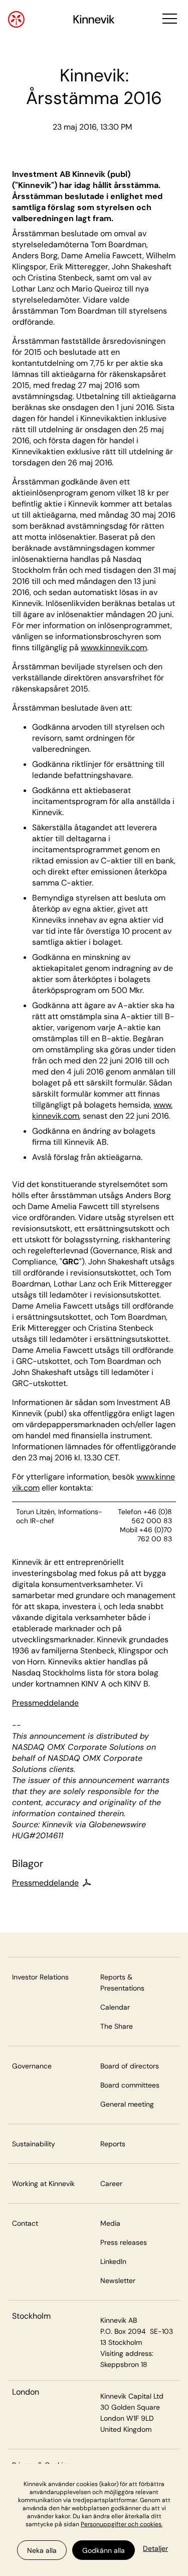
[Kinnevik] (94, 21)
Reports (113, 2144)
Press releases (124, 2242)
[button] (169, 19)
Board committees (130, 2085)
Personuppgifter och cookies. (122, 2524)
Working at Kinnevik (43, 2184)
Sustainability (34, 2144)
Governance (32, 2066)
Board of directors (130, 2066)
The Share (117, 2026)
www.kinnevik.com (114, 648)
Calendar (115, 2007)
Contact (25, 2223)
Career (111, 2184)
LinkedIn (113, 2261)
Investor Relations (40, 1977)
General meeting (127, 2104)
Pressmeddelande (45, 1703)
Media (110, 2223)
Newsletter (118, 2281)
